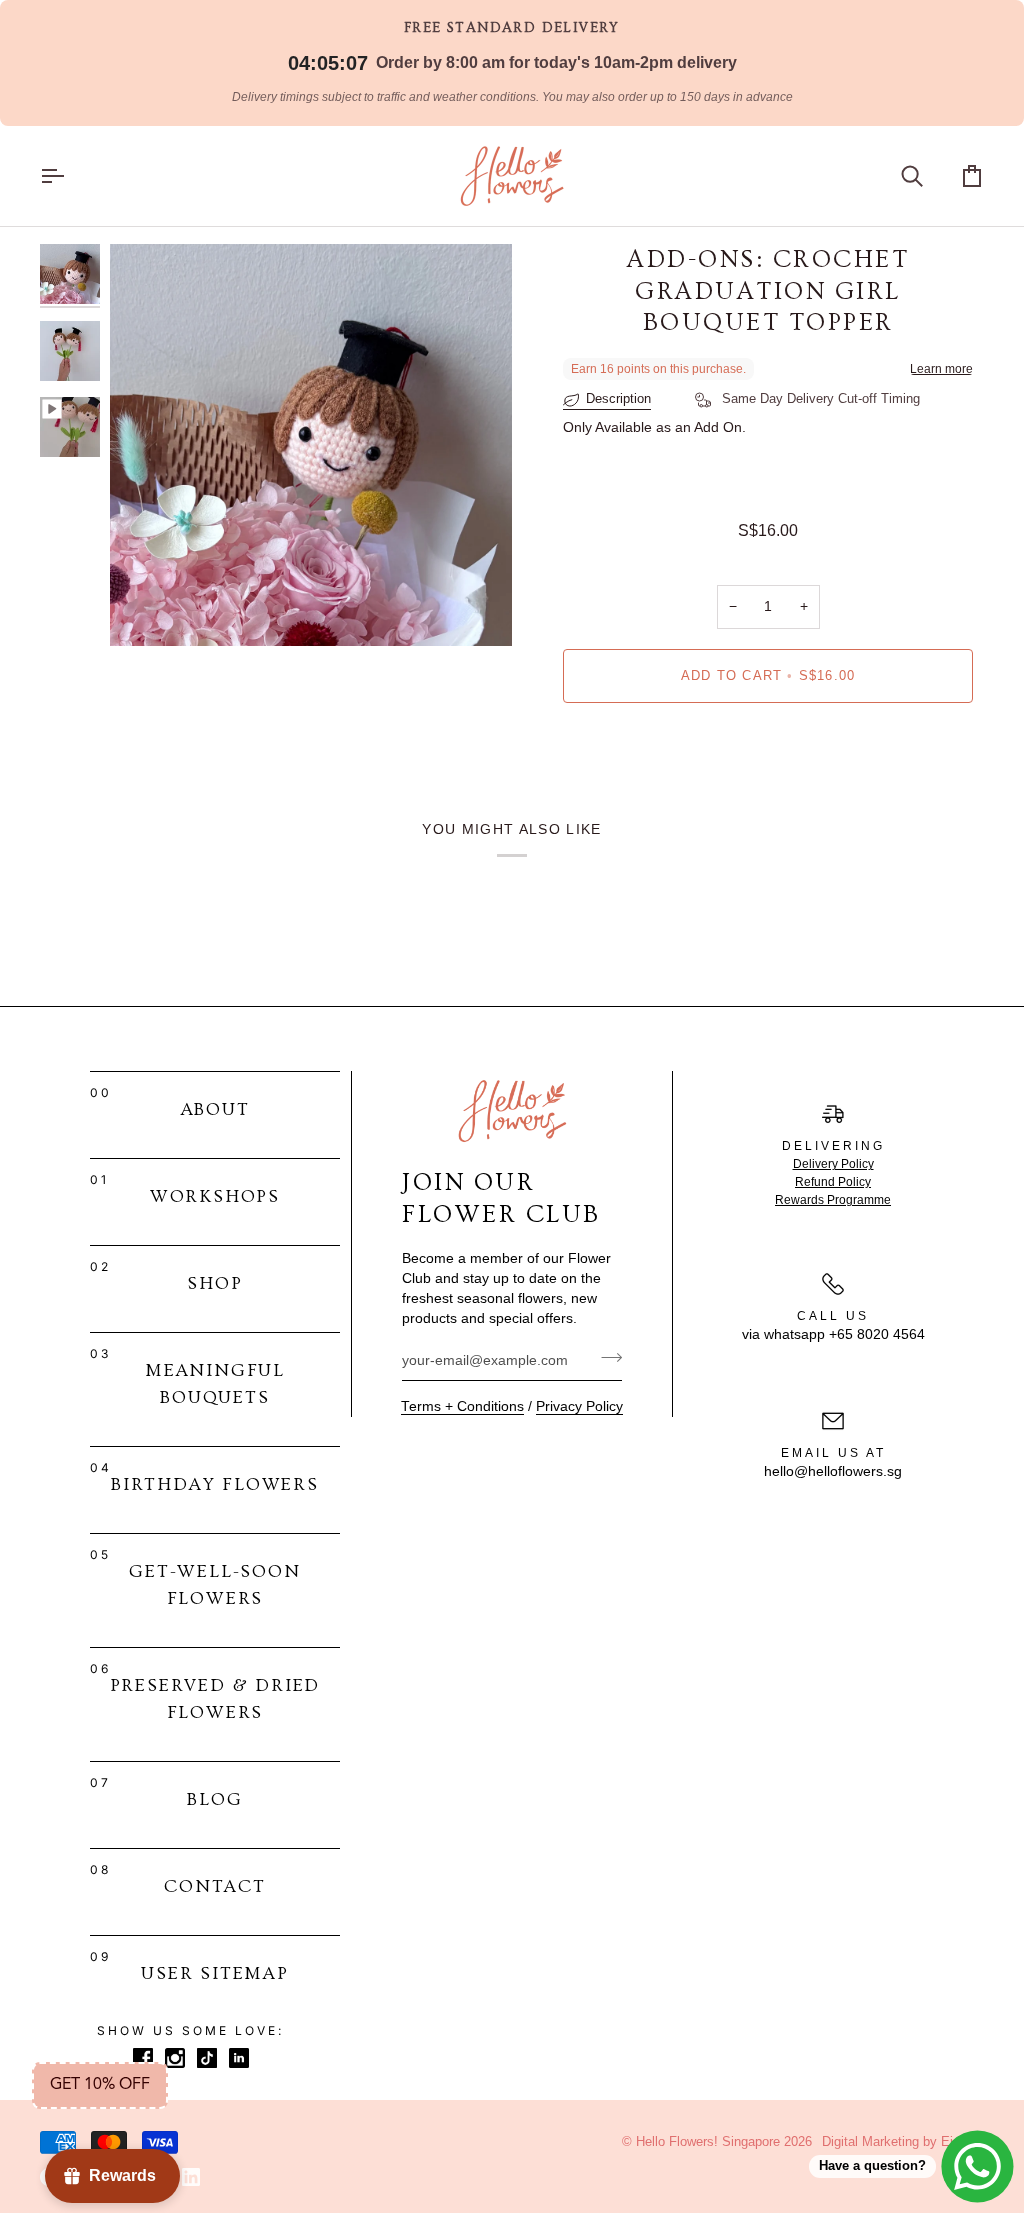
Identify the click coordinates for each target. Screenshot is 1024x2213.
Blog (214, 1799)
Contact (215, 1886)
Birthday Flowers (215, 1484)
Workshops (215, 1196)
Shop (214, 1283)
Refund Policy (833, 1182)
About (215, 1109)
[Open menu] (70, 176)
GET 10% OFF (100, 2085)
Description (618, 399)
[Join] (605, 1358)
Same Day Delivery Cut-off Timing (819, 399)
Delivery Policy (833, 1164)
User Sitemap (215, 1973)
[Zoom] (147, 608)
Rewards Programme (833, 1200)
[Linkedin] (191, 2177)
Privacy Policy (579, 1406)
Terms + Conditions (462, 1406)
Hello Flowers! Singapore (708, 2142)
